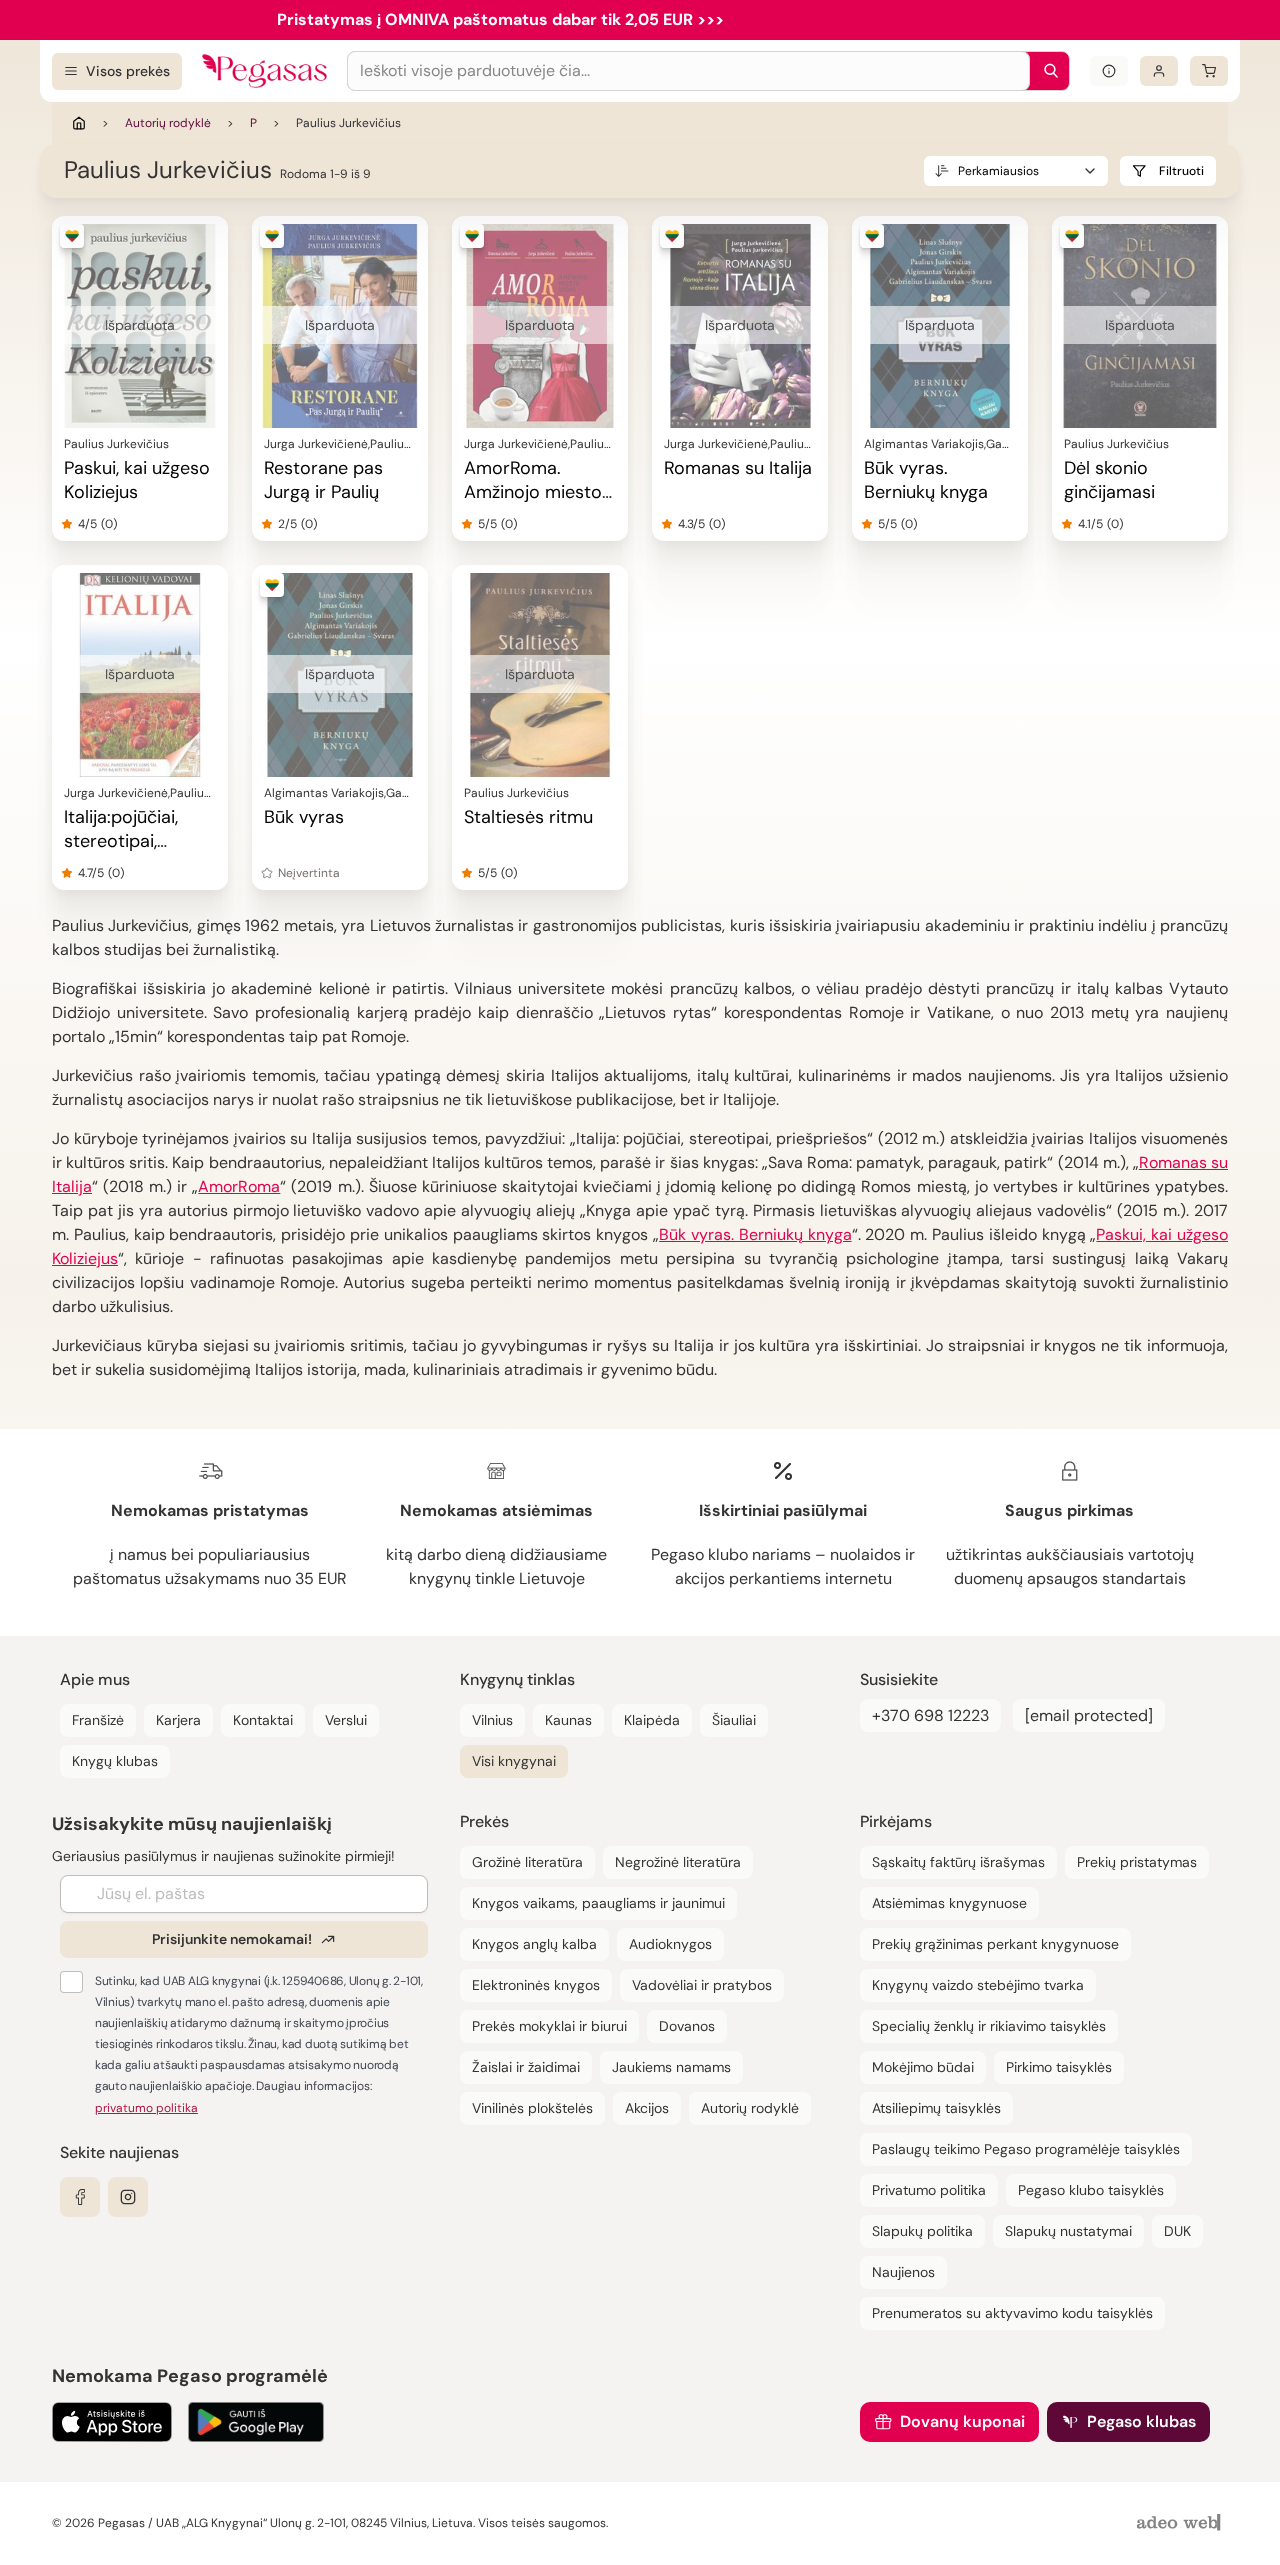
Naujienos (903, 2272)
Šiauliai (734, 1720)
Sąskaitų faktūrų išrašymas (958, 1862)
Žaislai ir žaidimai (526, 2067)
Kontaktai (263, 1720)
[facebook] (80, 2197)
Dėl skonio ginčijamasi (1109, 480)
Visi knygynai (514, 1761)
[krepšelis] (1209, 71)
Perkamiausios (998, 171)
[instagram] (128, 2197)
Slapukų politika (922, 2231)
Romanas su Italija (738, 468)
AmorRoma (239, 1186)
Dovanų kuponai (962, 2421)
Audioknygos (670, 1944)
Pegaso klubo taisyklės (1091, 2190)
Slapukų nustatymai (1068, 2231)
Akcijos (647, 2108)
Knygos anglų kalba (534, 1944)
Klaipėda (652, 1720)
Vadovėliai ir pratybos (702, 1985)
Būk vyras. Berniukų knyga (926, 480)
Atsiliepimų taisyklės (936, 2108)
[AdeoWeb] (1181, 2523)
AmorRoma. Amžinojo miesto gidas (533, 492)
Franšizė (98, 1720)
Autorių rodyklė (168, 123)
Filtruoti (1181, 171)
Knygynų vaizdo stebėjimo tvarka (978, 1985)
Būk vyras (304, 817)
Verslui (346, 1720)
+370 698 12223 (930, 1715)
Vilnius (492, 1720)
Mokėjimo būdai (923, 2067)
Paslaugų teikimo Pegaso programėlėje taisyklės (1026, 2149)
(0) (109, 524)
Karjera (178, 1720)
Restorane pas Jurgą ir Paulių (323, 480)
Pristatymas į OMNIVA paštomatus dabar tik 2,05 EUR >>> (500, 19)
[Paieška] (1046, 71)
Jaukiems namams (671, 2067)
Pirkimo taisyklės (1059, 2067)
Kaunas (568, 1720)
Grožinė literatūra (527, 1862)
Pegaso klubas (1141, 2421)
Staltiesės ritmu (528, 817)
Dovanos (687, 2026)
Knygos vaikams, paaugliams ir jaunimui (598, 1903)
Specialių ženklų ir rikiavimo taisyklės (989, 2026)
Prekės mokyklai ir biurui (549, 2026)
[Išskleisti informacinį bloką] (1109, 71)
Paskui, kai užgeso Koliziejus (137, 480)
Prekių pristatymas (1137, 1862)
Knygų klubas (115, 1761)
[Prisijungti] (1159, 71)
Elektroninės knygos (536, 1985)
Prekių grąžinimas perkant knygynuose (995, 1944)
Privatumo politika (929, 2190)
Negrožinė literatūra (678, 1862)
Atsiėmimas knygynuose (949, 1903)
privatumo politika (146, 2108)
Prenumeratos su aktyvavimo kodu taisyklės (1012, 2313)
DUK (1177, 2231)
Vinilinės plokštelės (532, 2108)
